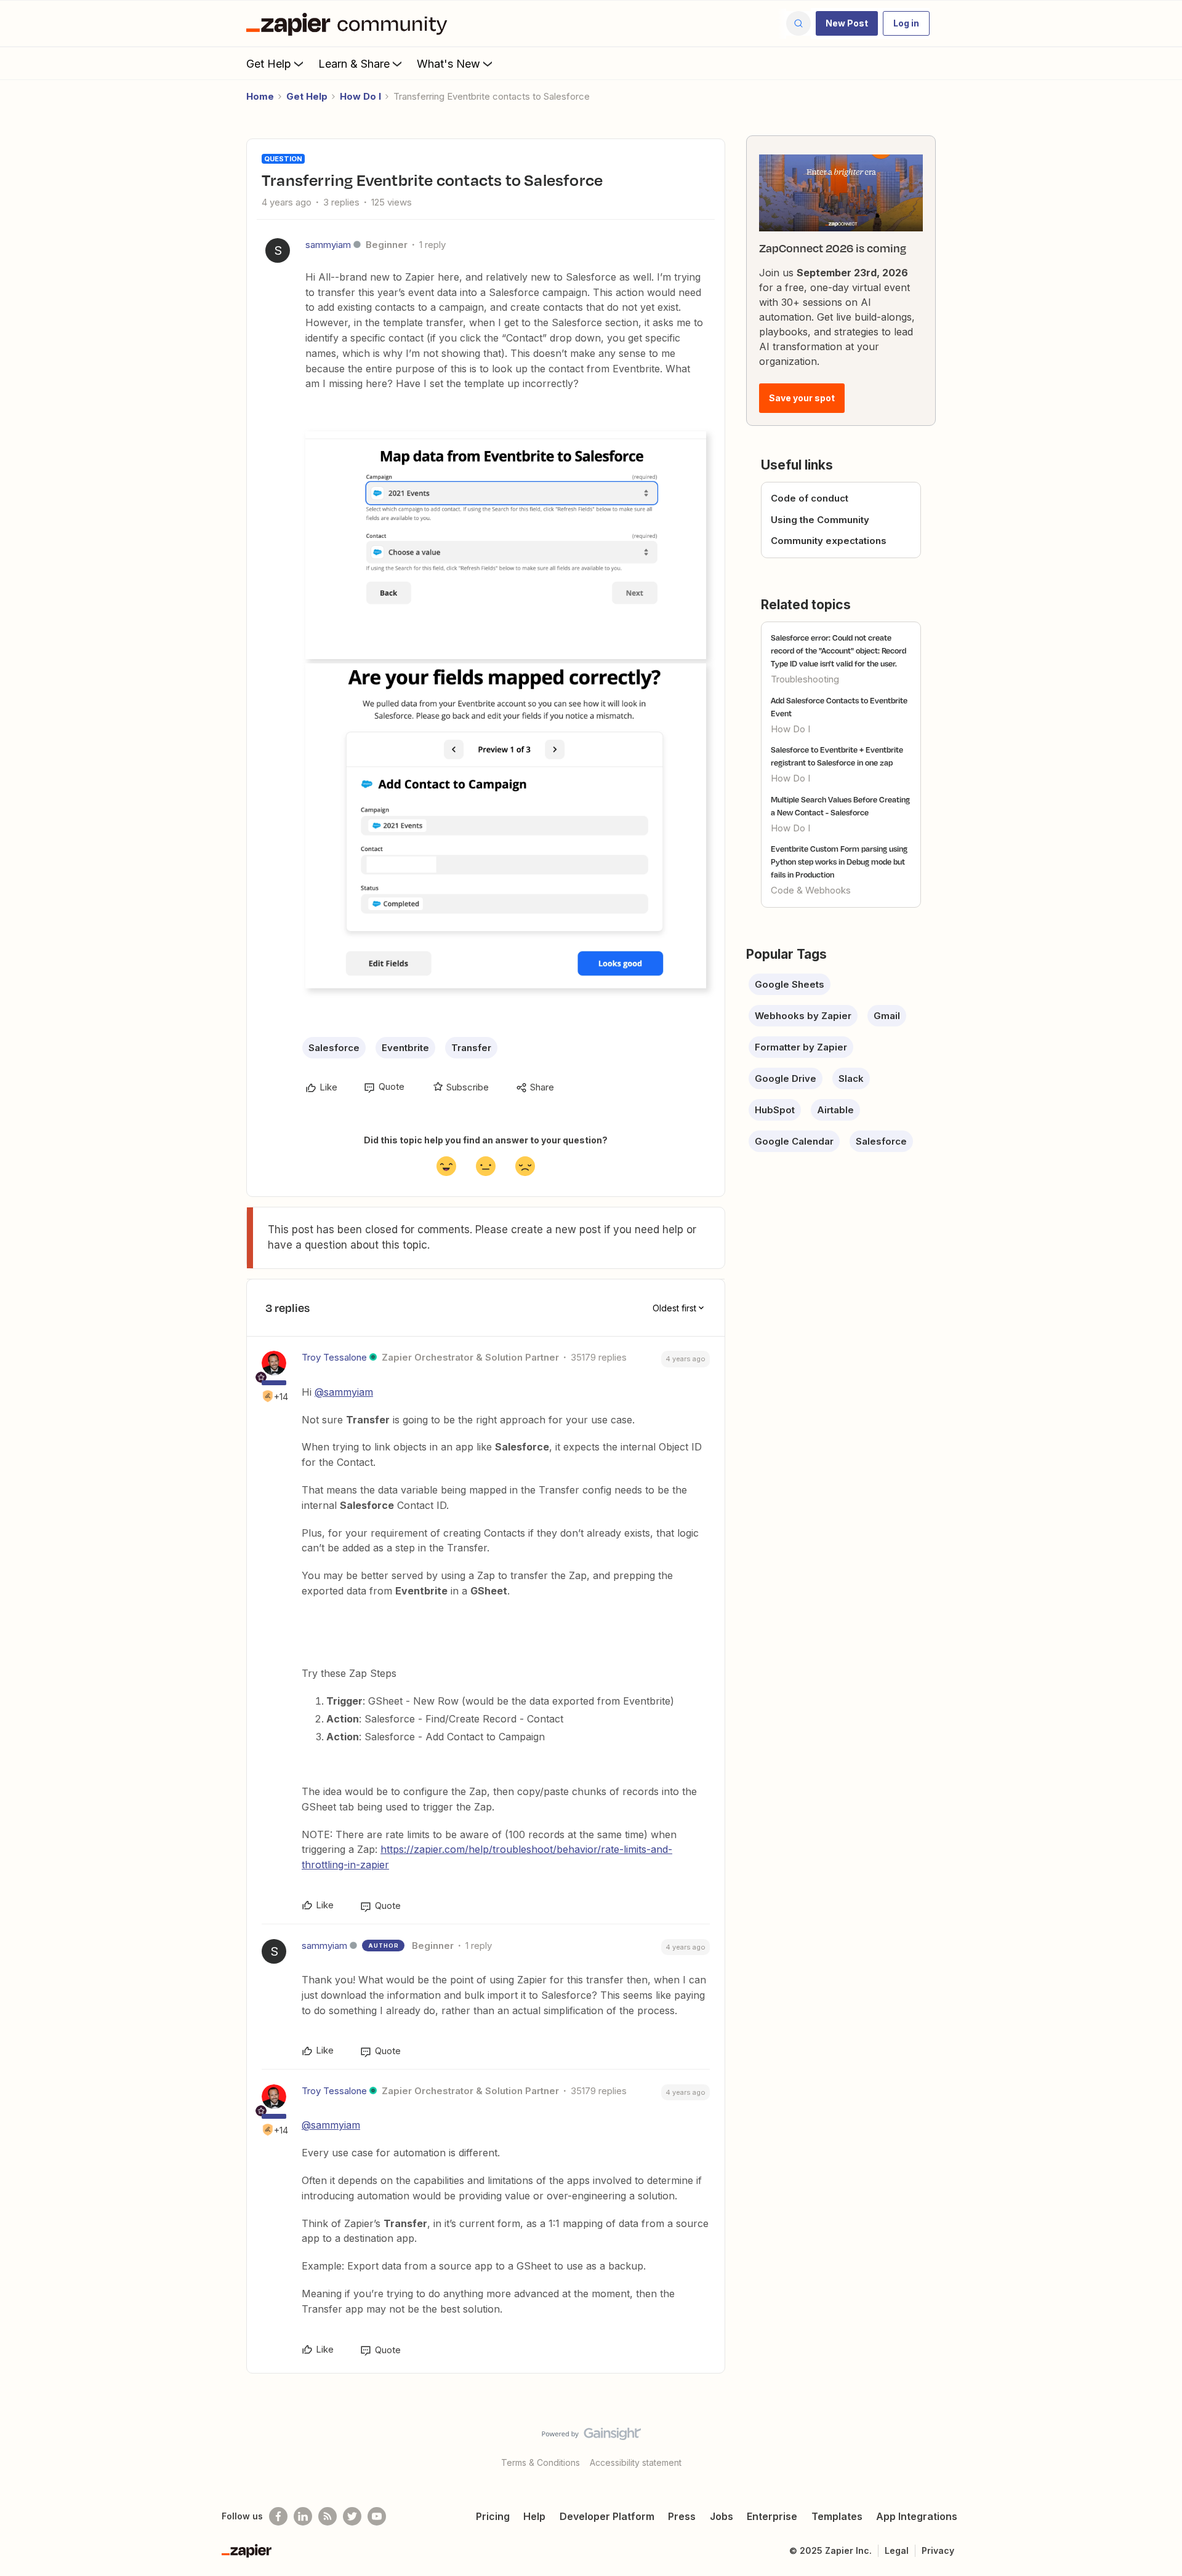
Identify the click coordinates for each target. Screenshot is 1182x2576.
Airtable (835, 1110)
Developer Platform (607, 2516)
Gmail (887, 1016)
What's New (448, 64)
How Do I (360, 96)
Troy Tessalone (334, 1357)
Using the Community (820, 520)
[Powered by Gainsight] (591, 2437)
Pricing (493, 2516)
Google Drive (786, 1078)
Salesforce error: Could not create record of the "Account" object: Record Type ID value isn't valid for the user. (838, 650)
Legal (897, 2550)
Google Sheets (790, 984)
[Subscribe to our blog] (328, 2516)
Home (260, 96)
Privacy (938, 2550)
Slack (851, 1078)
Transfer (471, 1048)
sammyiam (328, 245)
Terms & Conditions (541, 2462)
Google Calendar (794, 1141)
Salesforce (334, 1048)
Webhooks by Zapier (803, 1016)
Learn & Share (354, 64)
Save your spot (802, 398)
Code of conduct (810, 498)
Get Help (269, 64)
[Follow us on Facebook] (278, 2516)
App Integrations (917, 2516)
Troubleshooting (805, 679)
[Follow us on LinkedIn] (303, 2516)
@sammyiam (344, 1392)
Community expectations (829, 541)
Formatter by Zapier (801, 1047)
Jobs (722, 2516)
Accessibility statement (636, 2462)
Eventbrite (405, 1048)
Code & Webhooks (811, 890)
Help (534, 2516)
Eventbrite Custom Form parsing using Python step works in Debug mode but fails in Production (839, 862)
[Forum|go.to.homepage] (350, 23)
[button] (847, 23)
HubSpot (775, 1110)
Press (682, 2516)
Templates (837, 2516)
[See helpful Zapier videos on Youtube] (377, 2516)
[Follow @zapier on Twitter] (352, 2516)
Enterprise (772, 2516)
